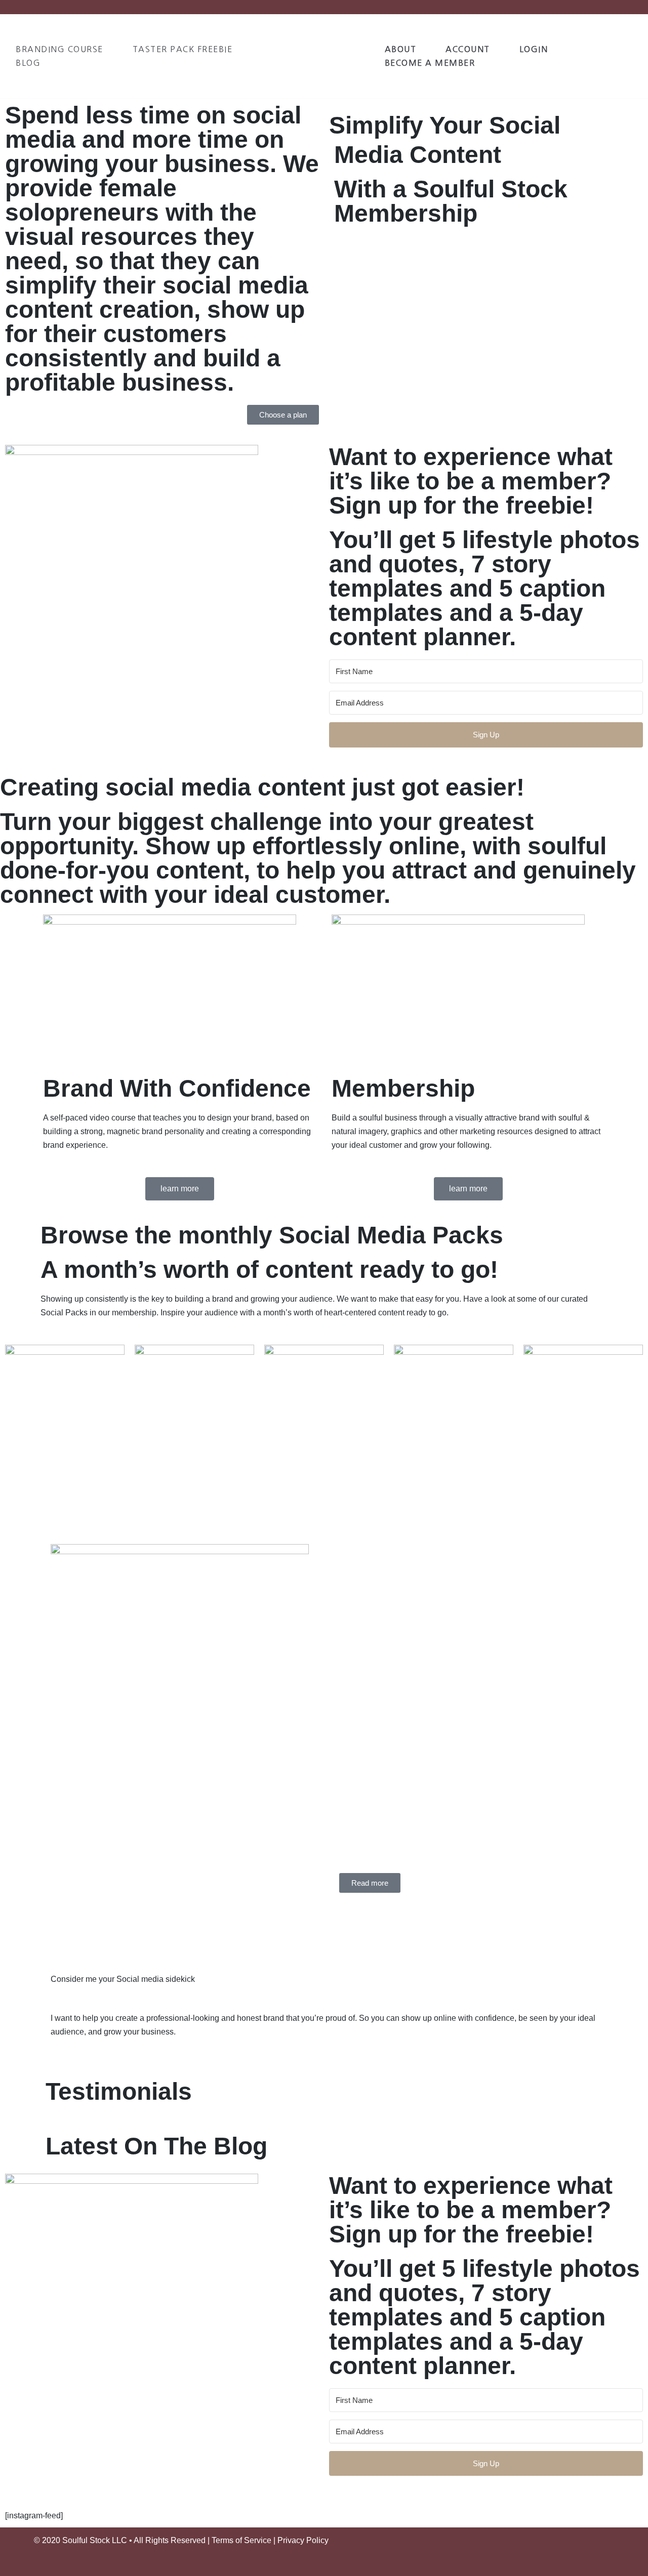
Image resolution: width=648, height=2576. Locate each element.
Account (468, 49)
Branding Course (59, 49)
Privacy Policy (303, 2540)
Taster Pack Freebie (183, 49)
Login (534, 49)
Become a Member (430, 63)
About (401, 49)
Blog (28, 63)
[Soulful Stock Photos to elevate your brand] (333, 56)
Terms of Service (241, 2540)
